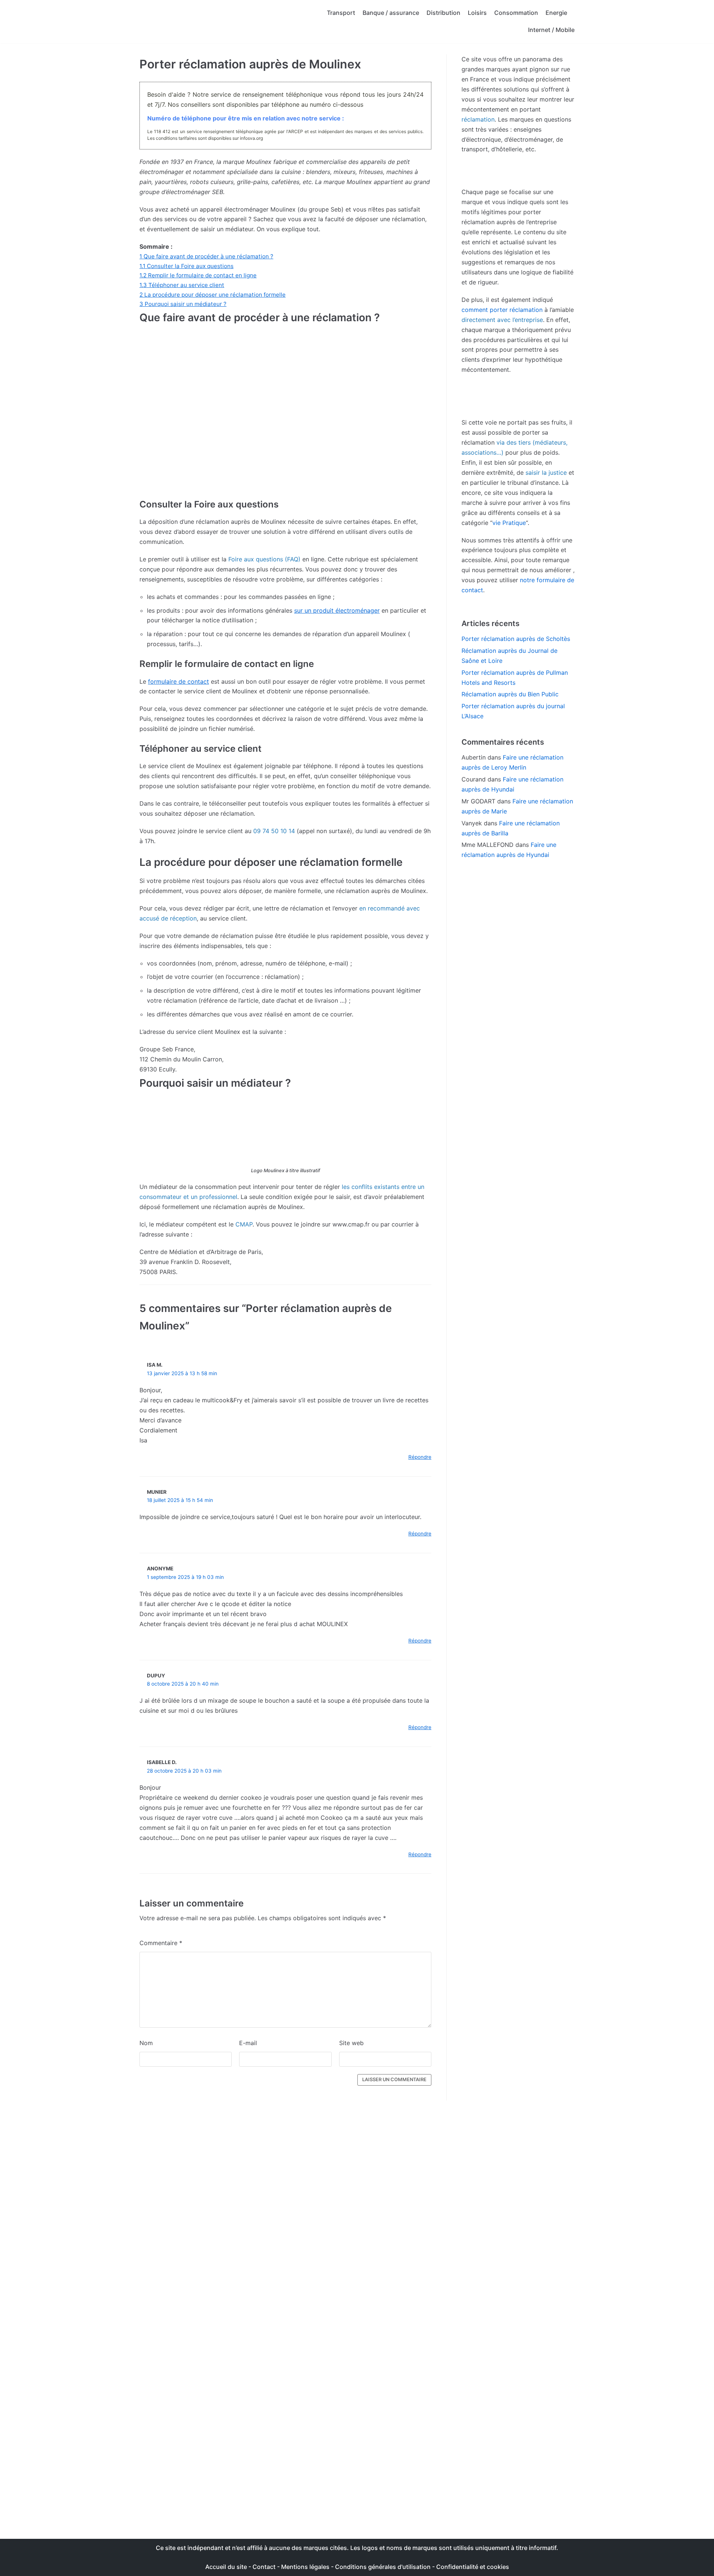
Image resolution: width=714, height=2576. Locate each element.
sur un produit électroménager (337, 610)
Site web (351, 2043)
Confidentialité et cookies (473, 2567)
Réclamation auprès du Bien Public (510, 694)
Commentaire (161, 1943)
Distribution (443, 13)
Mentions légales (305, 2567)
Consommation (516, 13)
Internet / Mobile (551, 30)
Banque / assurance (391, 13)
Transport (341, 13)
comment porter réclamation (502, 310)
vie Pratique (509, 523)
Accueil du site (226, 2567)
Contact (265, 2567)
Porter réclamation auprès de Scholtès (516, 639)
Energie (556, 13)
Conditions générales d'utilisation (383, 2567)
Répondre (420, 1457)
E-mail (248, 2043)
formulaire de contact (178, 681)
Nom (146, 2043)
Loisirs (477, 13)
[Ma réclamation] (199, 22)
